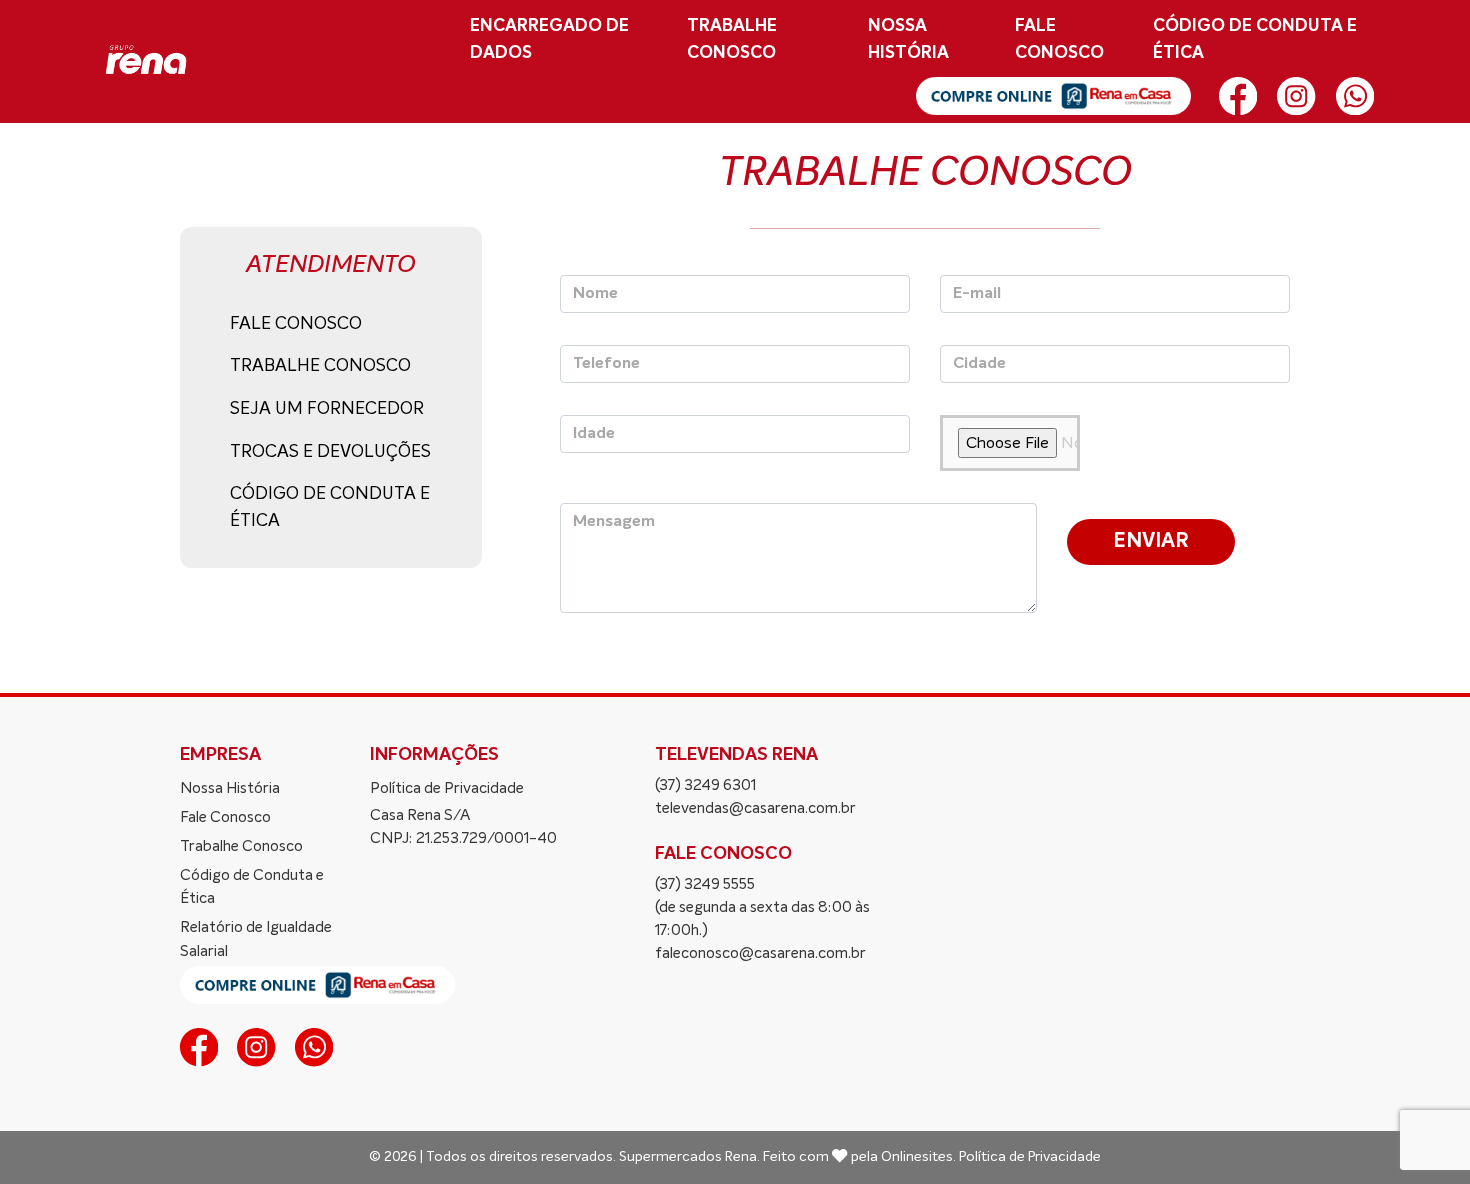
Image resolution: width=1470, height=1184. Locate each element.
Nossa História (908, 39)
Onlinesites (917, 1157)
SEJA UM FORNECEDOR (327, 409)
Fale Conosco (1059, 39)
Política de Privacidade (447, 788)
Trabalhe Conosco (732, 39)
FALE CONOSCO (296, 324)
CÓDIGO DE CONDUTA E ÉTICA (1255, 39)
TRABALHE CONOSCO (320, 366)
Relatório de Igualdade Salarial (256, 939)
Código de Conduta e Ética (252, 887)
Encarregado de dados (549, 39)
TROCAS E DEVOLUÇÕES (330, 452)
